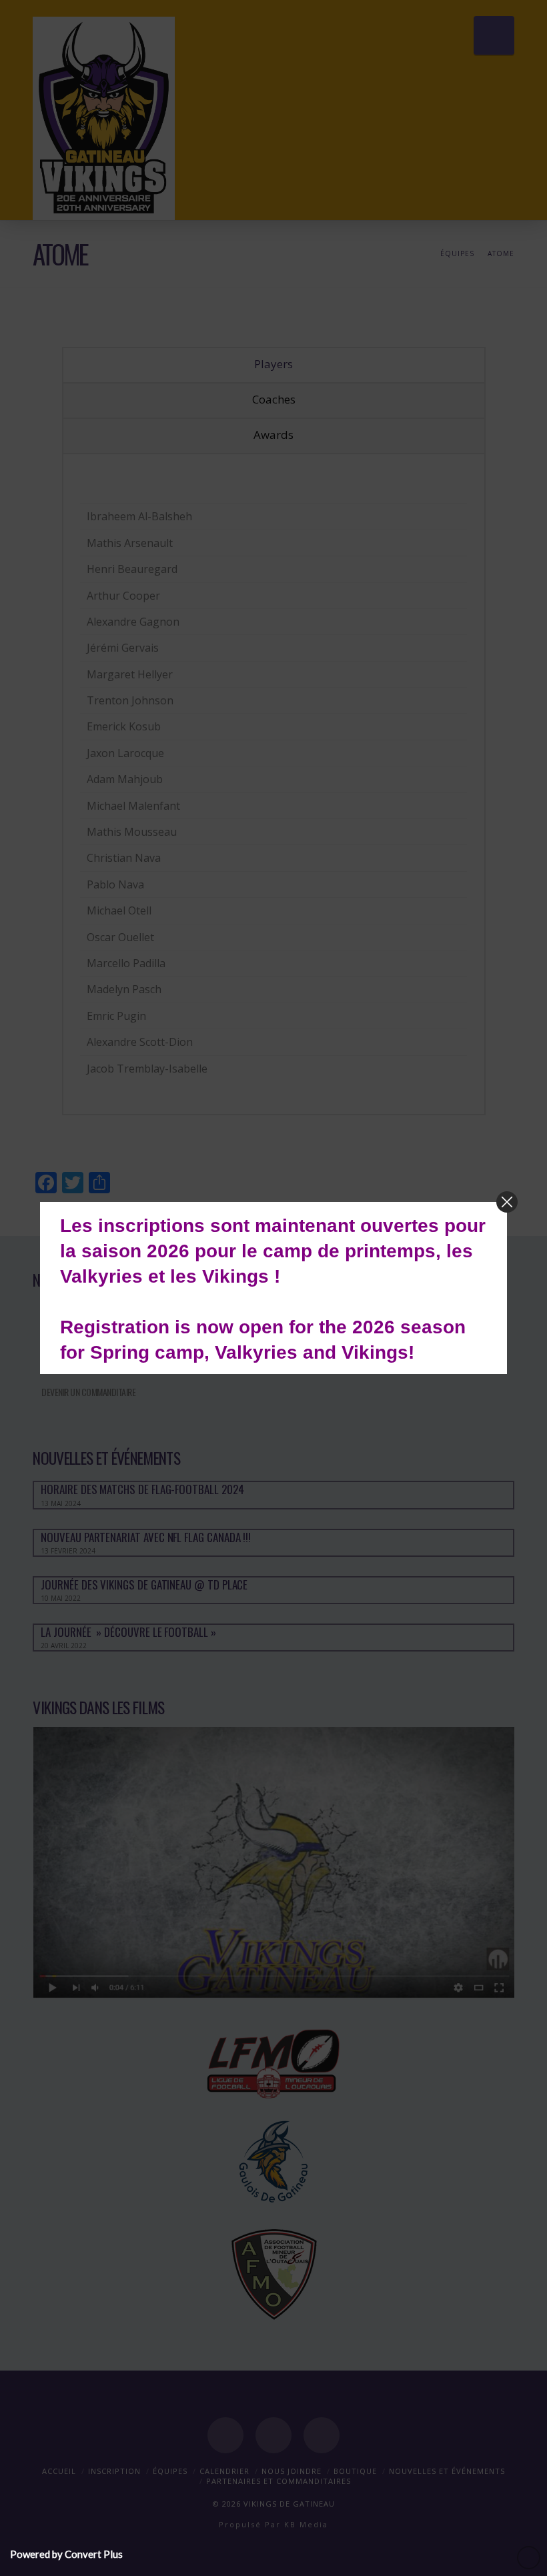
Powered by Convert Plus (66, 2554)
